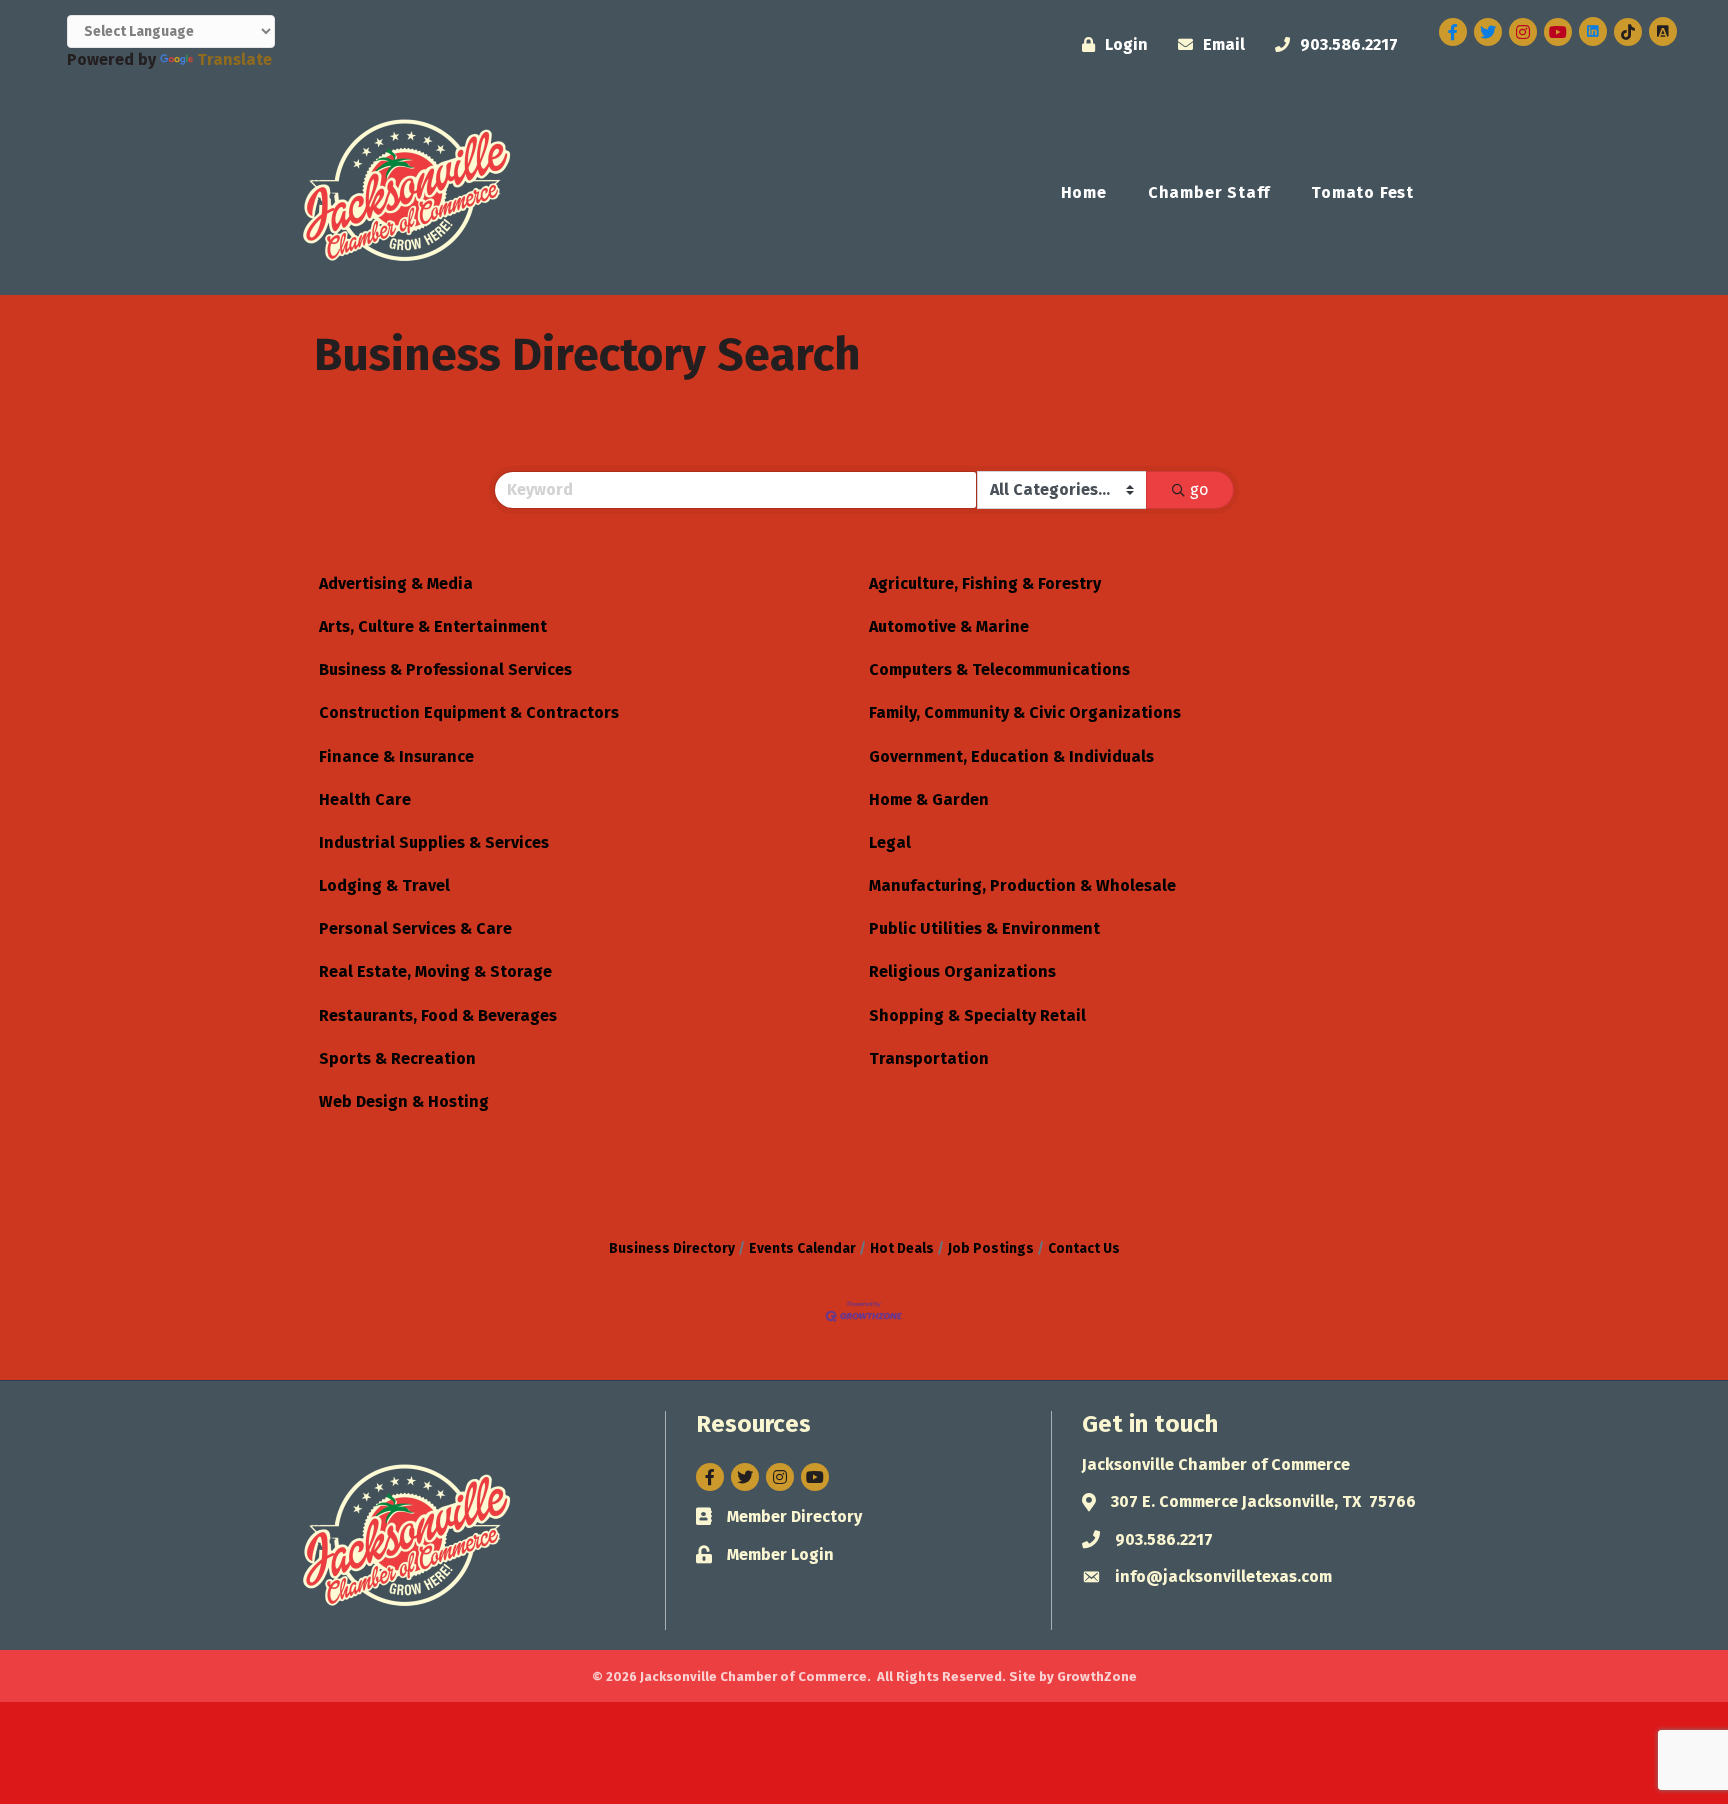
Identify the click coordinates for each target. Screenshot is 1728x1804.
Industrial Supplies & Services (434, 842)
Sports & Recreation (397, 1058)
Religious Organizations (962, 971)
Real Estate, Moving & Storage (435, 971)
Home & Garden (929, 799)
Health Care (365, 799)
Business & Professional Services (445, 669)
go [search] (1199, 489)
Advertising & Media (396, 583)
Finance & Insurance (396, 756)
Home (1084, 192)
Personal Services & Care (415, 928)
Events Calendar (802, 1248)
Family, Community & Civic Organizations (1025, 712)
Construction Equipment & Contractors (469, 712)
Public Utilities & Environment (984, 928)
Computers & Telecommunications (999, 669)
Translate (234, 59)
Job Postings (991, 1248)
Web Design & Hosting (404, 1101)
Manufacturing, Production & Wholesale (1022, 885)
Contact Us (1084, 1248)
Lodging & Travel (384, 885)
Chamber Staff (1209, 192)
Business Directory (672, 1248)
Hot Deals (902, 1248)
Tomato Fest (1362, 192)
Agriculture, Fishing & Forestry (985, 583)
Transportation (929, 1058)
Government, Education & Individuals (1011, 756)
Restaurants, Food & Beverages (438, 1015)
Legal (890, 842)
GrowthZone (1097, 1676)
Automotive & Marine (949, 626)
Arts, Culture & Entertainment (433, 626)
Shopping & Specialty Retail (977, 1015)
